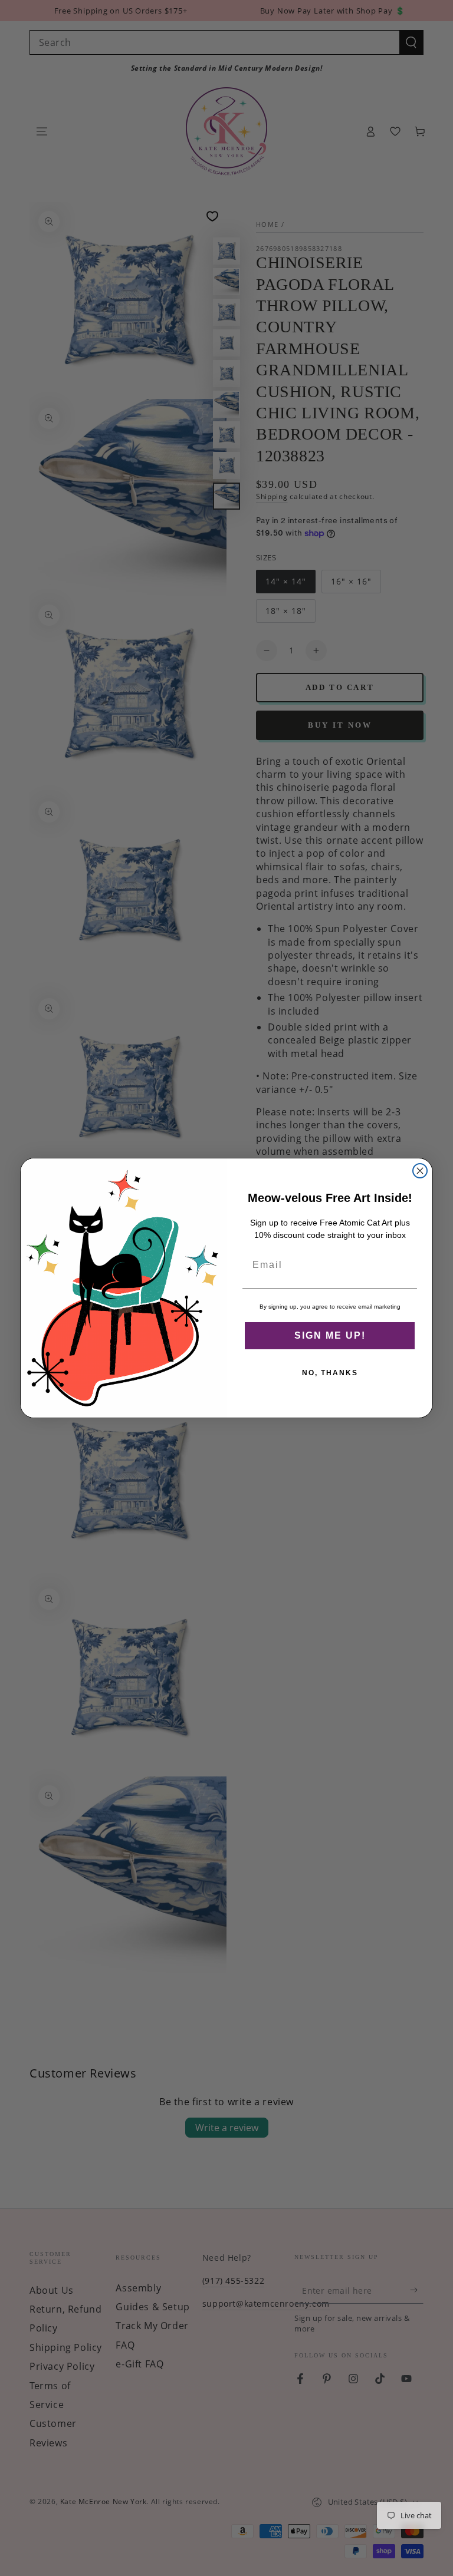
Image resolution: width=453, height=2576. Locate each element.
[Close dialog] (420, 1171)
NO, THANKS (330, 1373)
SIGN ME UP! (330, 1335)
